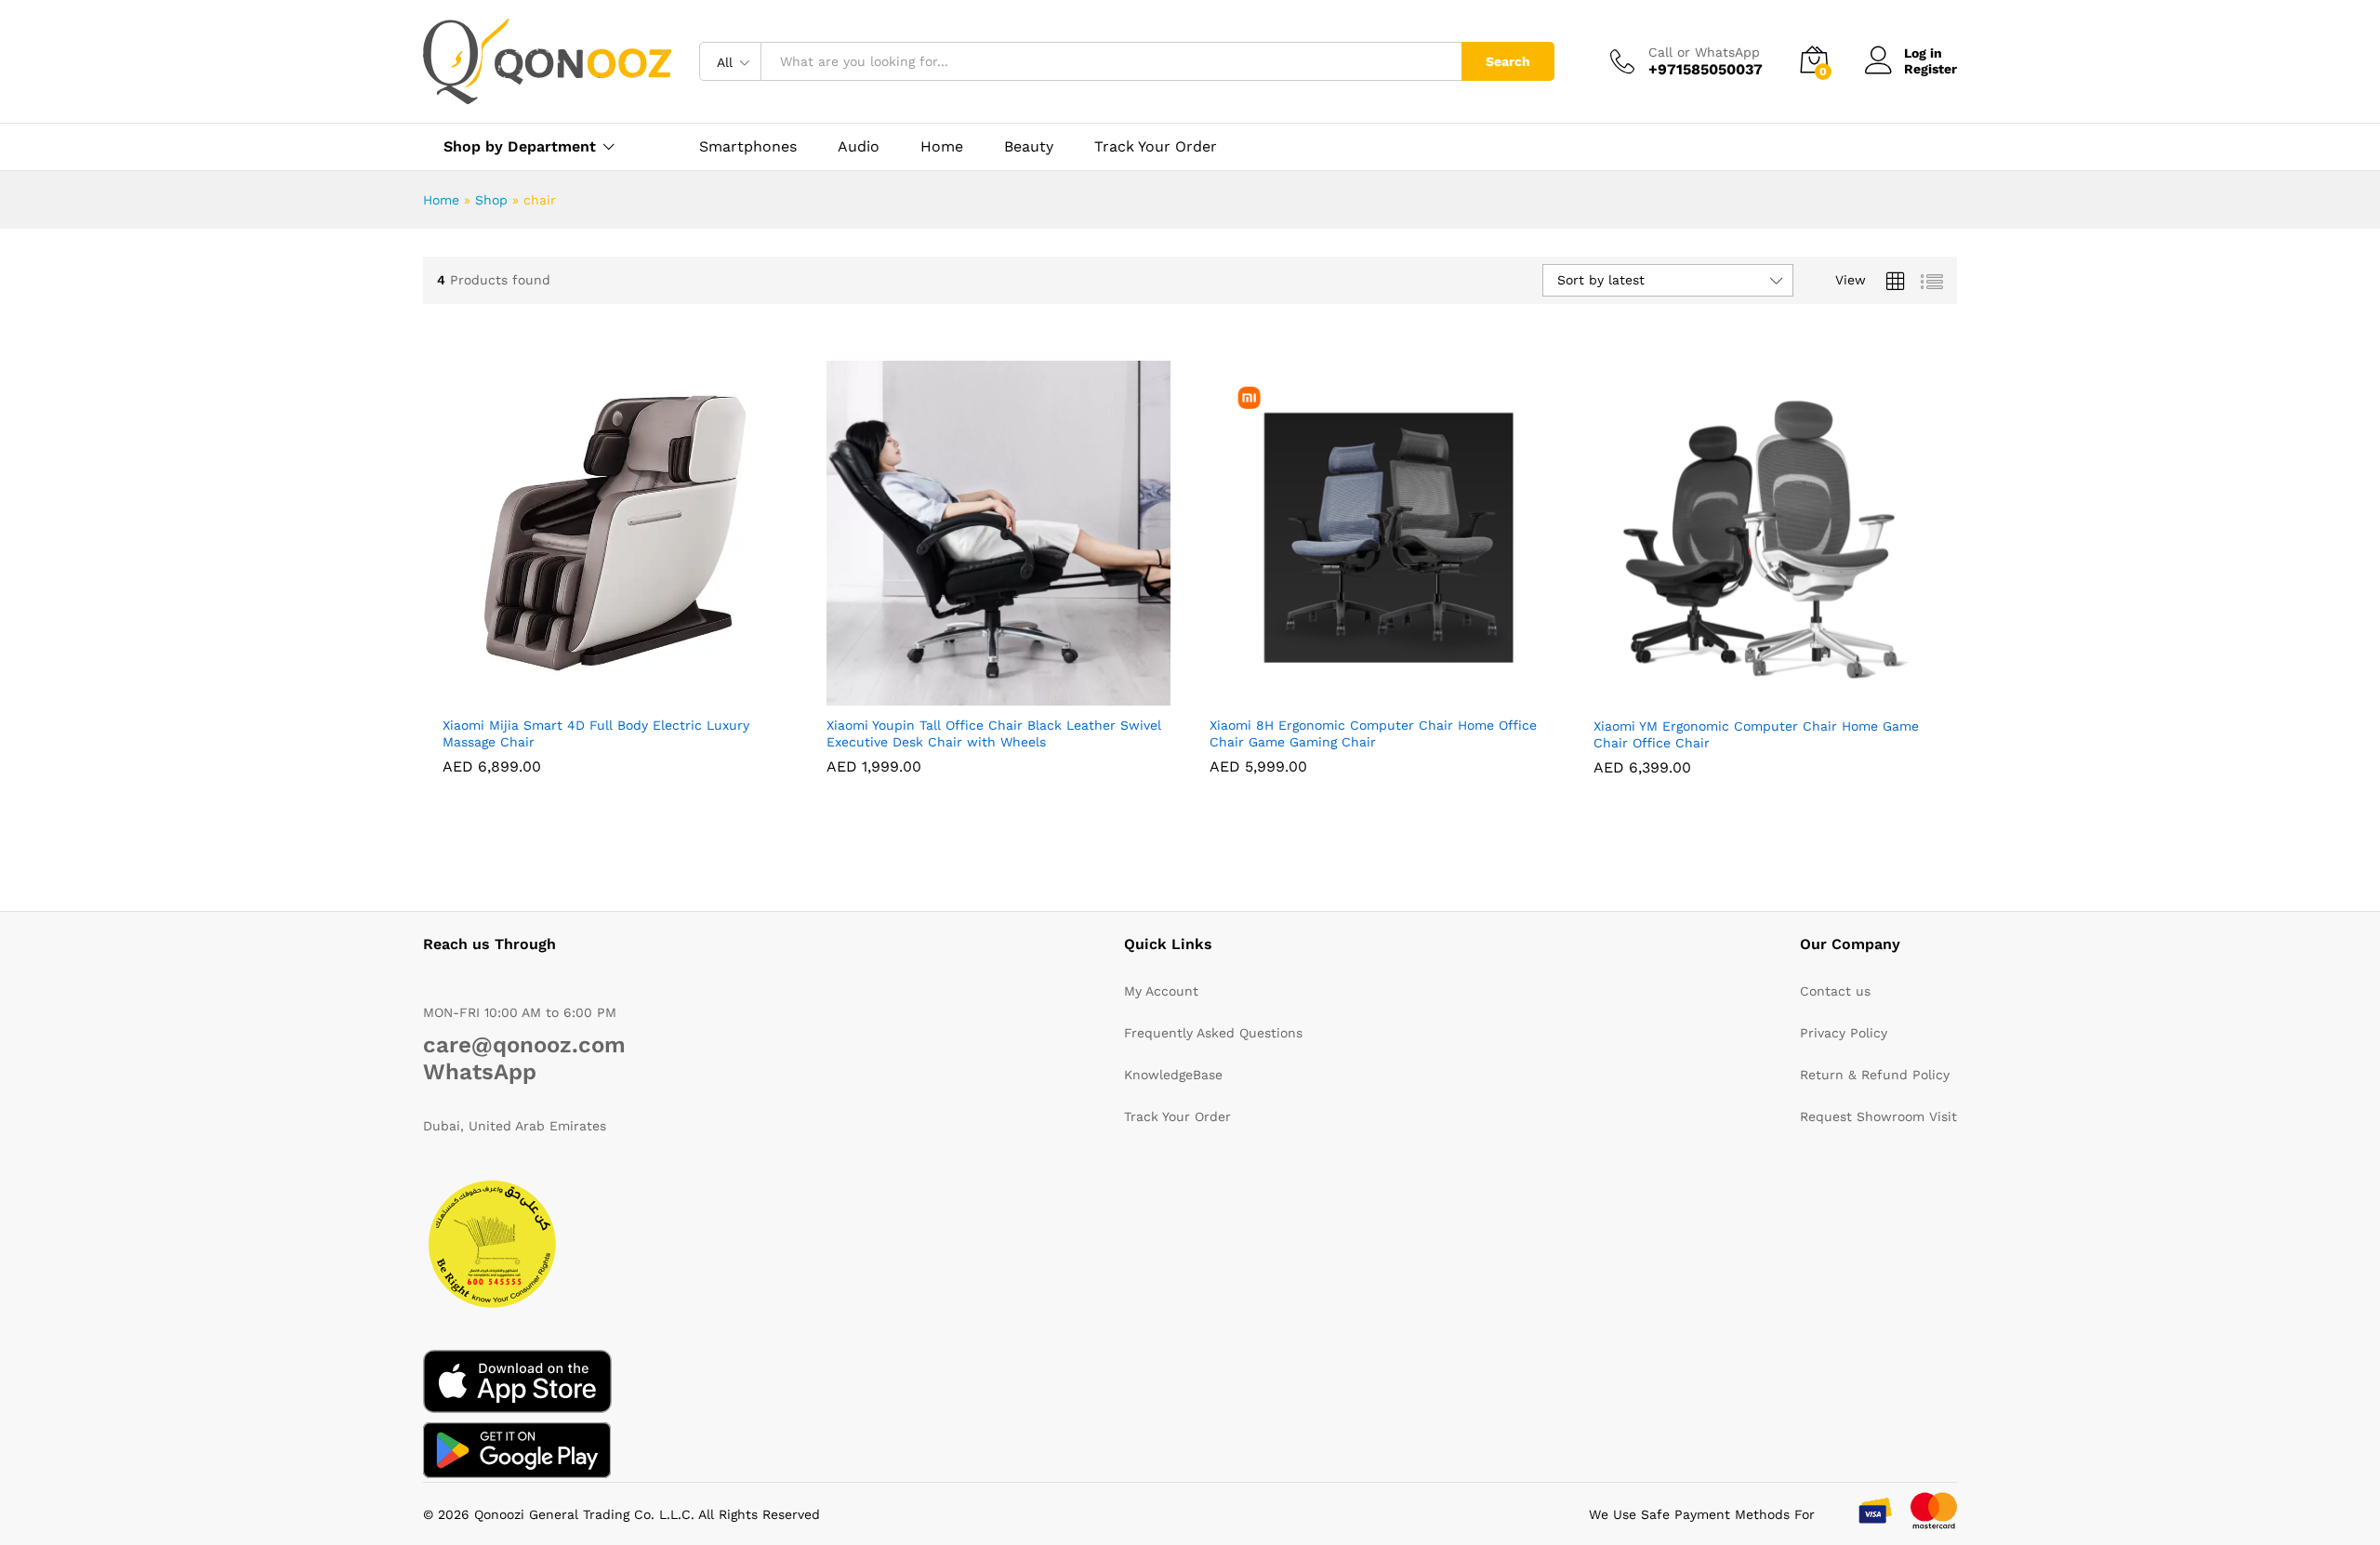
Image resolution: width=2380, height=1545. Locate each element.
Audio (859, 147)
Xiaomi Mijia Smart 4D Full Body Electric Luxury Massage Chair (596, 733)
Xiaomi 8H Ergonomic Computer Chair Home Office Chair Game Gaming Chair (1373, 733)
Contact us (1835, 991)
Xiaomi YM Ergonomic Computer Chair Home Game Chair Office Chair (1756, 734)
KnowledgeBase (1173, 1075)
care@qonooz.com (524, 1045)
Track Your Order (1156, 147)
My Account (1161, 991)
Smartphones (748, 147)
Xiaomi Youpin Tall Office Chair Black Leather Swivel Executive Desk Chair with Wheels (994, 733)
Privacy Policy (1844, 1033)
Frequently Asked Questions (1213, 1033)
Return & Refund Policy (1875, 1075)
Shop (491, 200)
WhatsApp (480, 1072)
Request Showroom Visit (1878, 1116)
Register (1930, 69)
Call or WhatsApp (1704, 52)
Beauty (1029, 147)
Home (942, 147)
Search (1508, 61)
